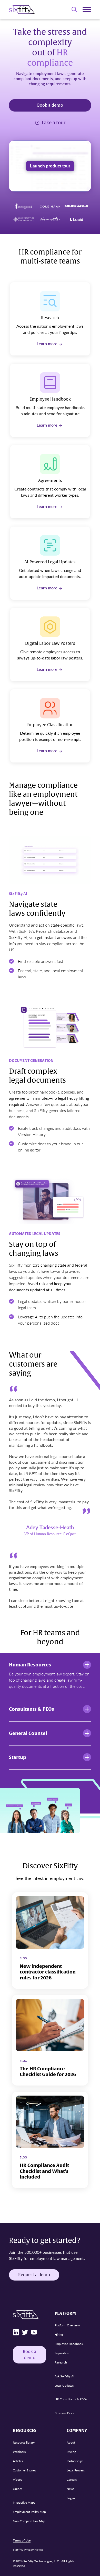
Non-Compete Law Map (29, 2521)
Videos (17, 2480)
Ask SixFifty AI (64, 2376)
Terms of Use (22, 2540)
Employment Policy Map (29, 2512)
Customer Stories (24, 2470)
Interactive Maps (24, 2502)
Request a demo (34, 2275)
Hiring (59, 2334)
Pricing (71, 2452)
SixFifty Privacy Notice (28, 2550)
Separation (62, 2353)
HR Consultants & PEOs (71, 2399)
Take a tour (53, 123)
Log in (71, 2498)
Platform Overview (67, 2325)
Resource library (24, 2442)
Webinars (19, 2452)
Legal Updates (64, 2385)
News (70, 2489)
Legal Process (76, 2470)
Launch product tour (50, 166)
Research (61, 2362)
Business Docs (64, 2413)
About (71, 2442)
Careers (72, 2480)
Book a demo (50, 105)
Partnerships (75, 2461)
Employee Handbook (69, 2344)
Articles (18, 2461)
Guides (18, 2489)
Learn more (47, 344)
